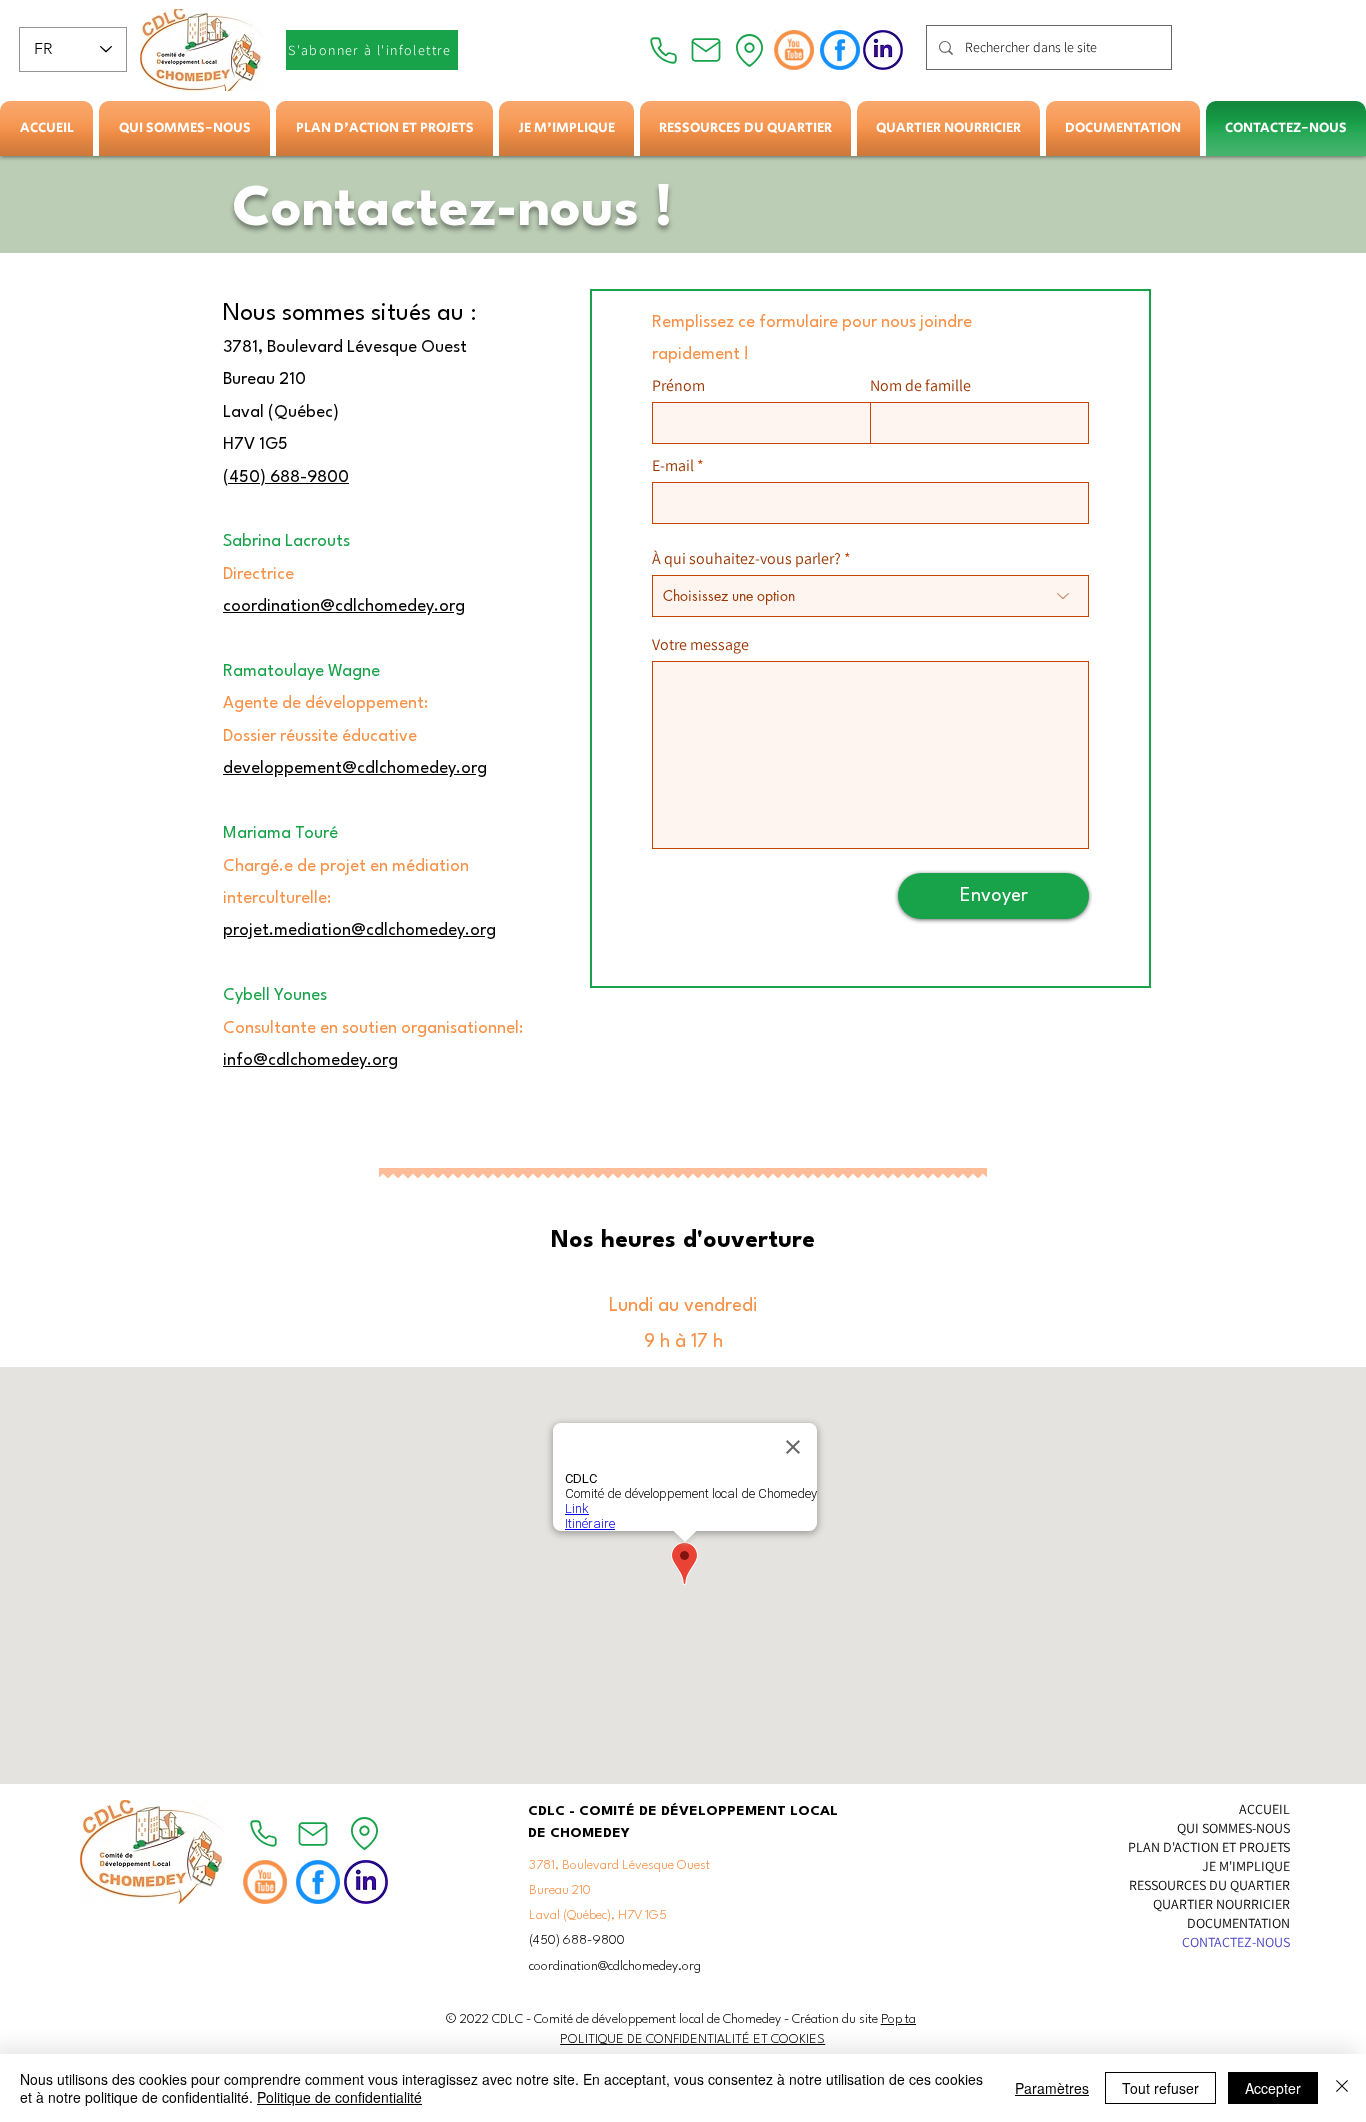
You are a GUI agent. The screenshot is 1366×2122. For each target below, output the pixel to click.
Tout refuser (1160, 2088)
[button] (184, 128)
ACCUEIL (1264, 1809)
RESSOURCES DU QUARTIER (1209, 1885)
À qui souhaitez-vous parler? (746, 559)
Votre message (700, 645)
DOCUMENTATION (1238, 1923)
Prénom (678, 386)
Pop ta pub (910, 2019)
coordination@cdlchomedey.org (344, 606)
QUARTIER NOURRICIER (1221, 1904)
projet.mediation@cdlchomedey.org (359, 930)
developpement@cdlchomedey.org (355, 768)
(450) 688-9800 (286, 477)
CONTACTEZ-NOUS (1236, 1942)
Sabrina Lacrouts (286, 541)
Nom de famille (920, 386)
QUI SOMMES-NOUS (1233, 1828)
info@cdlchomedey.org (310, 1060)
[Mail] (706, 50)
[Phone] (663, 50)
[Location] (749, 50)
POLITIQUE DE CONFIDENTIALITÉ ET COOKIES (692, 2039)
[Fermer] (1342, 2088)
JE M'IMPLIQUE (1246, 1866)
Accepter (1273, 2088)
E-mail (673, 466)
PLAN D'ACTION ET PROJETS (1209, 1847)
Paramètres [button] (1052, 2088)
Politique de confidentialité (339, 2097)
